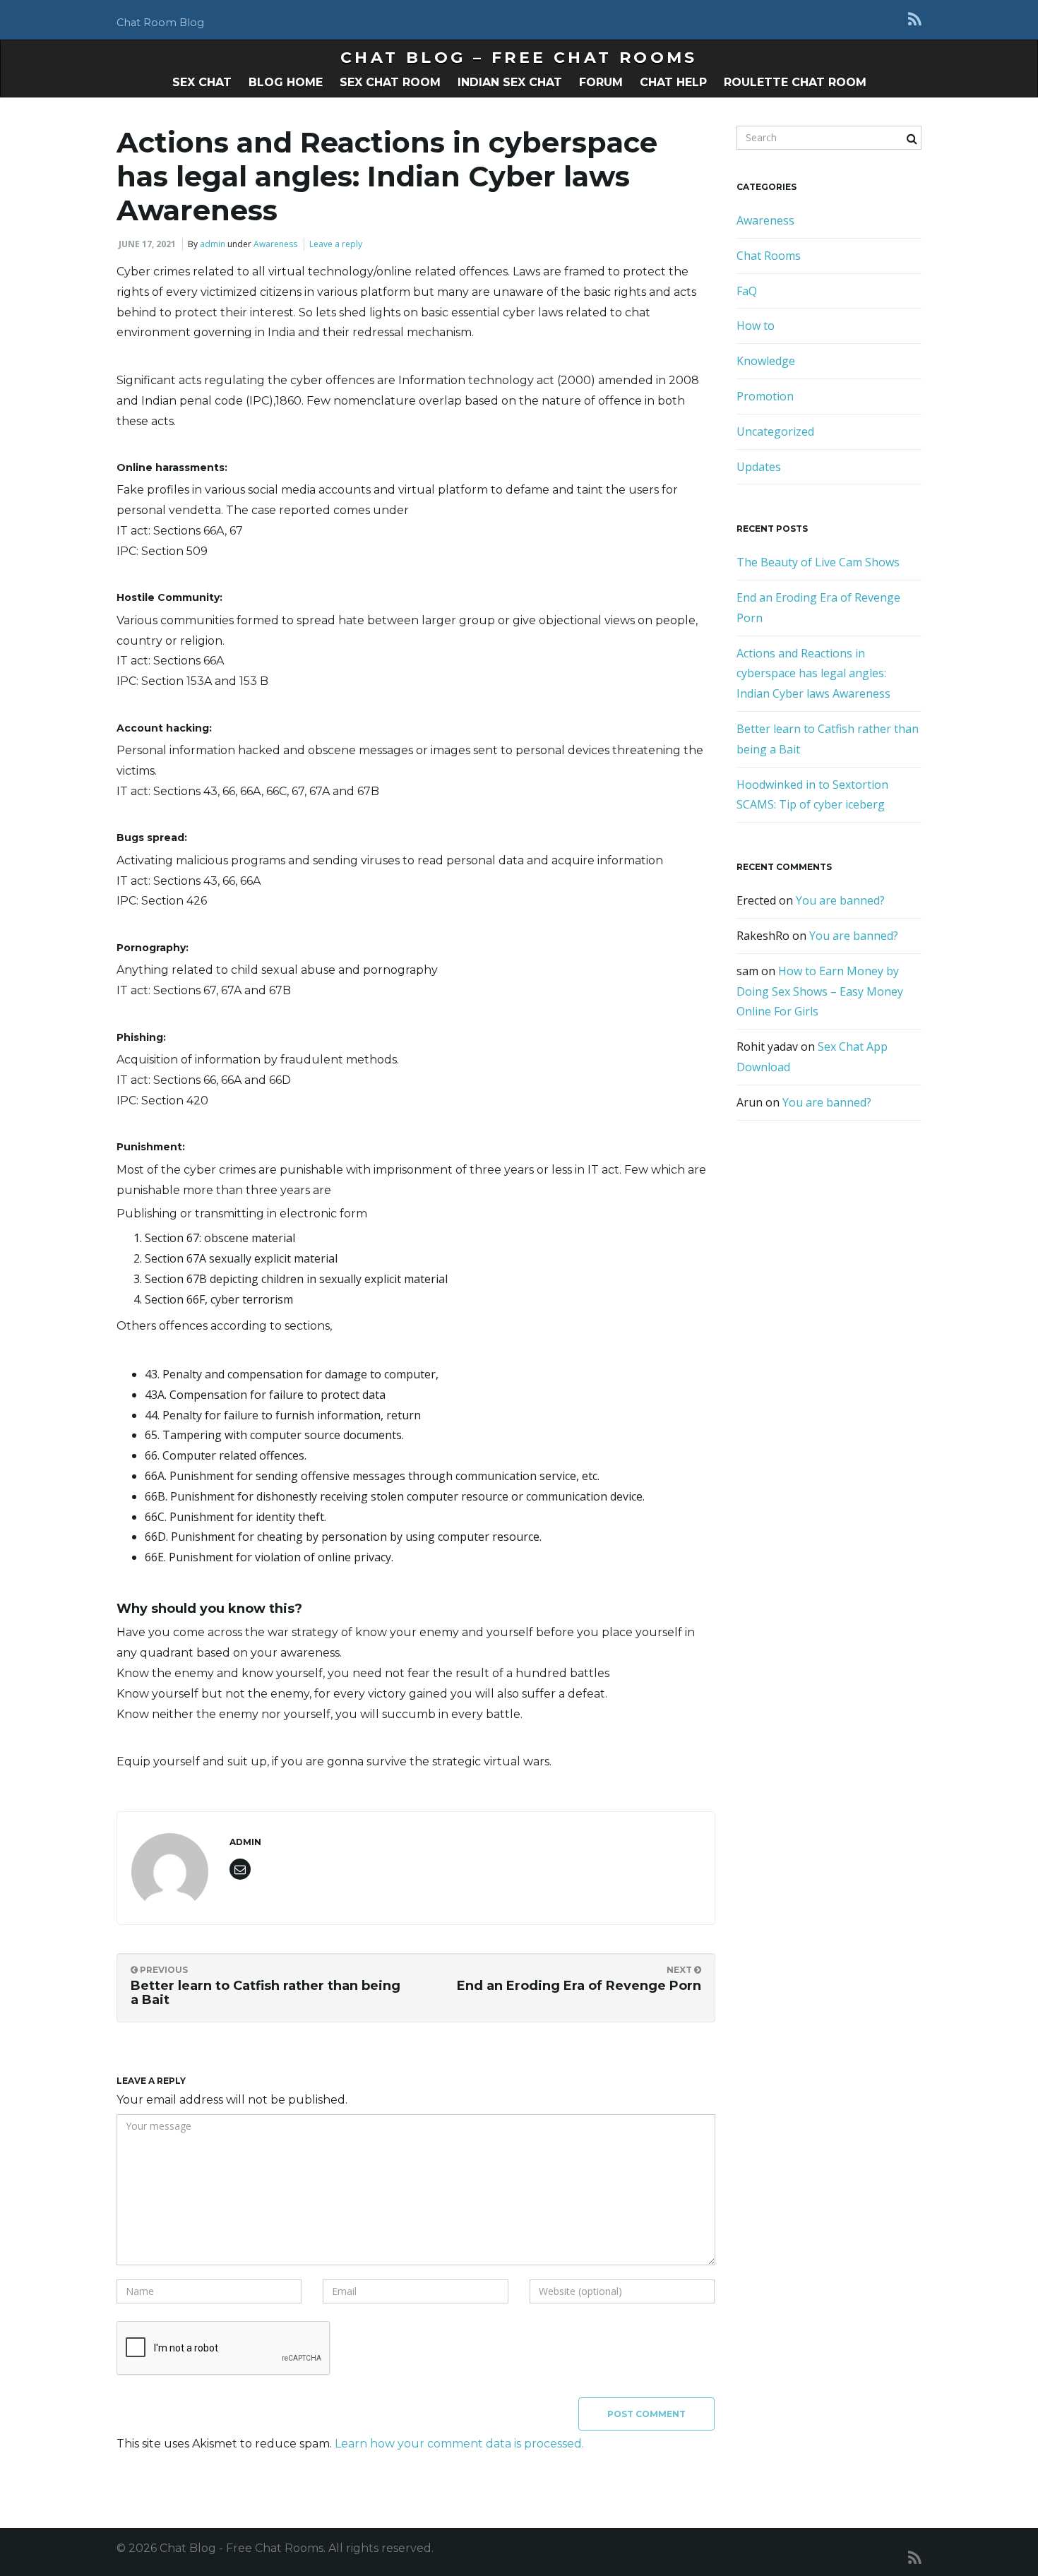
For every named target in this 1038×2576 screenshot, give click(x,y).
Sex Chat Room (390, 82)
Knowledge (766, 361)
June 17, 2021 (147, 244)
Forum (601, 82)
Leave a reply (336, 244)
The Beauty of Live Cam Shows (818, 562)
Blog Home (286, 82)
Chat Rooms (769, 256)
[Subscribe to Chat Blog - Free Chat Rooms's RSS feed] (915, 19)
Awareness (275, 244)
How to (756, 326)
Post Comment (646, 2414)
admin (213, 244)
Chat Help (673, 82)
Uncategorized (775, 431)
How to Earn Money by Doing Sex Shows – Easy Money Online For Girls (820, 991)
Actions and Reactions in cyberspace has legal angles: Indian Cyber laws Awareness (813, 674)
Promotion (765, 396)
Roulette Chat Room (795, 82)
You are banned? (840, 900)
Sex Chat (202, 82)
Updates (759, 467)
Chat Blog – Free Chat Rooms (519, 58)
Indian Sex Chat (510, 82)
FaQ (747, 291)
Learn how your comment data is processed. (459, 2444)
